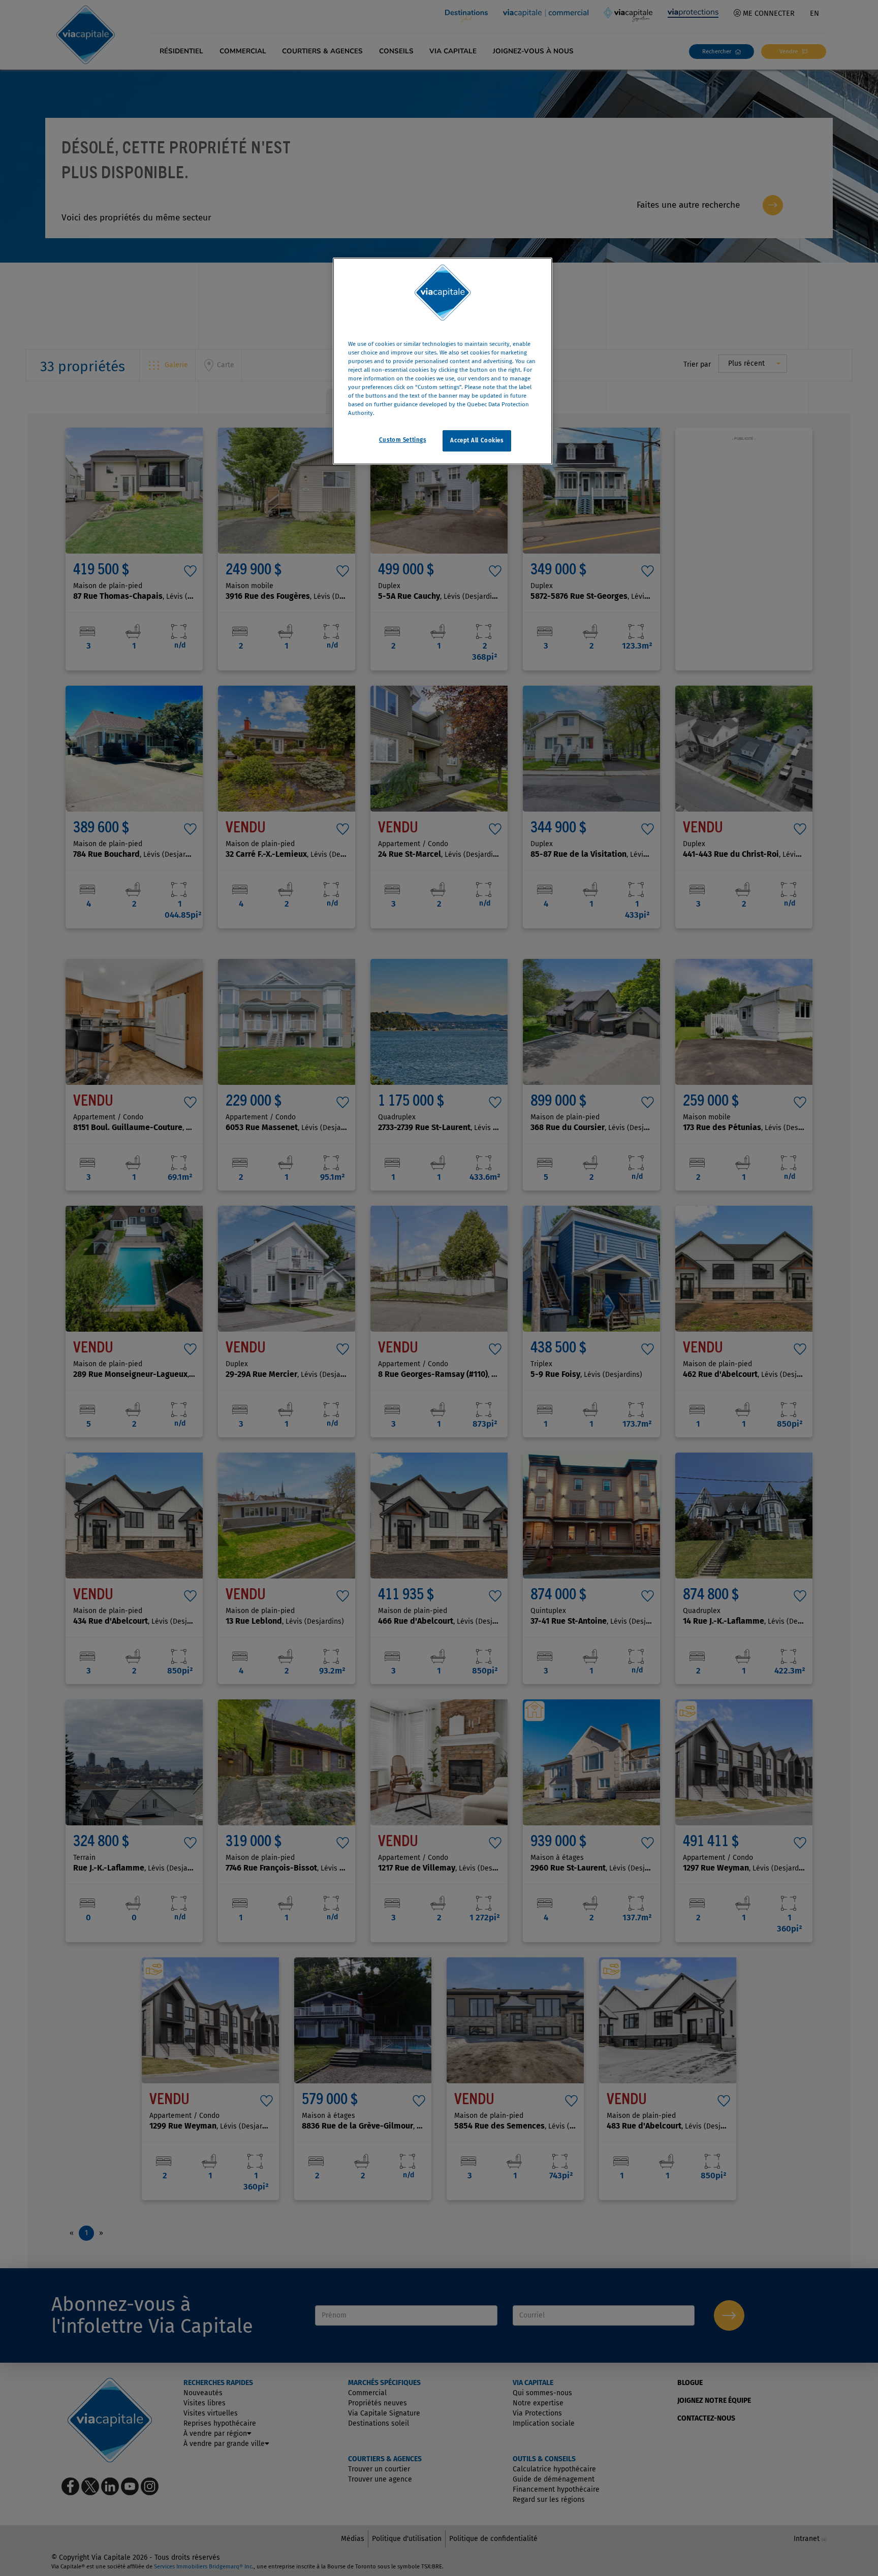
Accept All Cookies (477, 441)
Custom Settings (403, 440)
